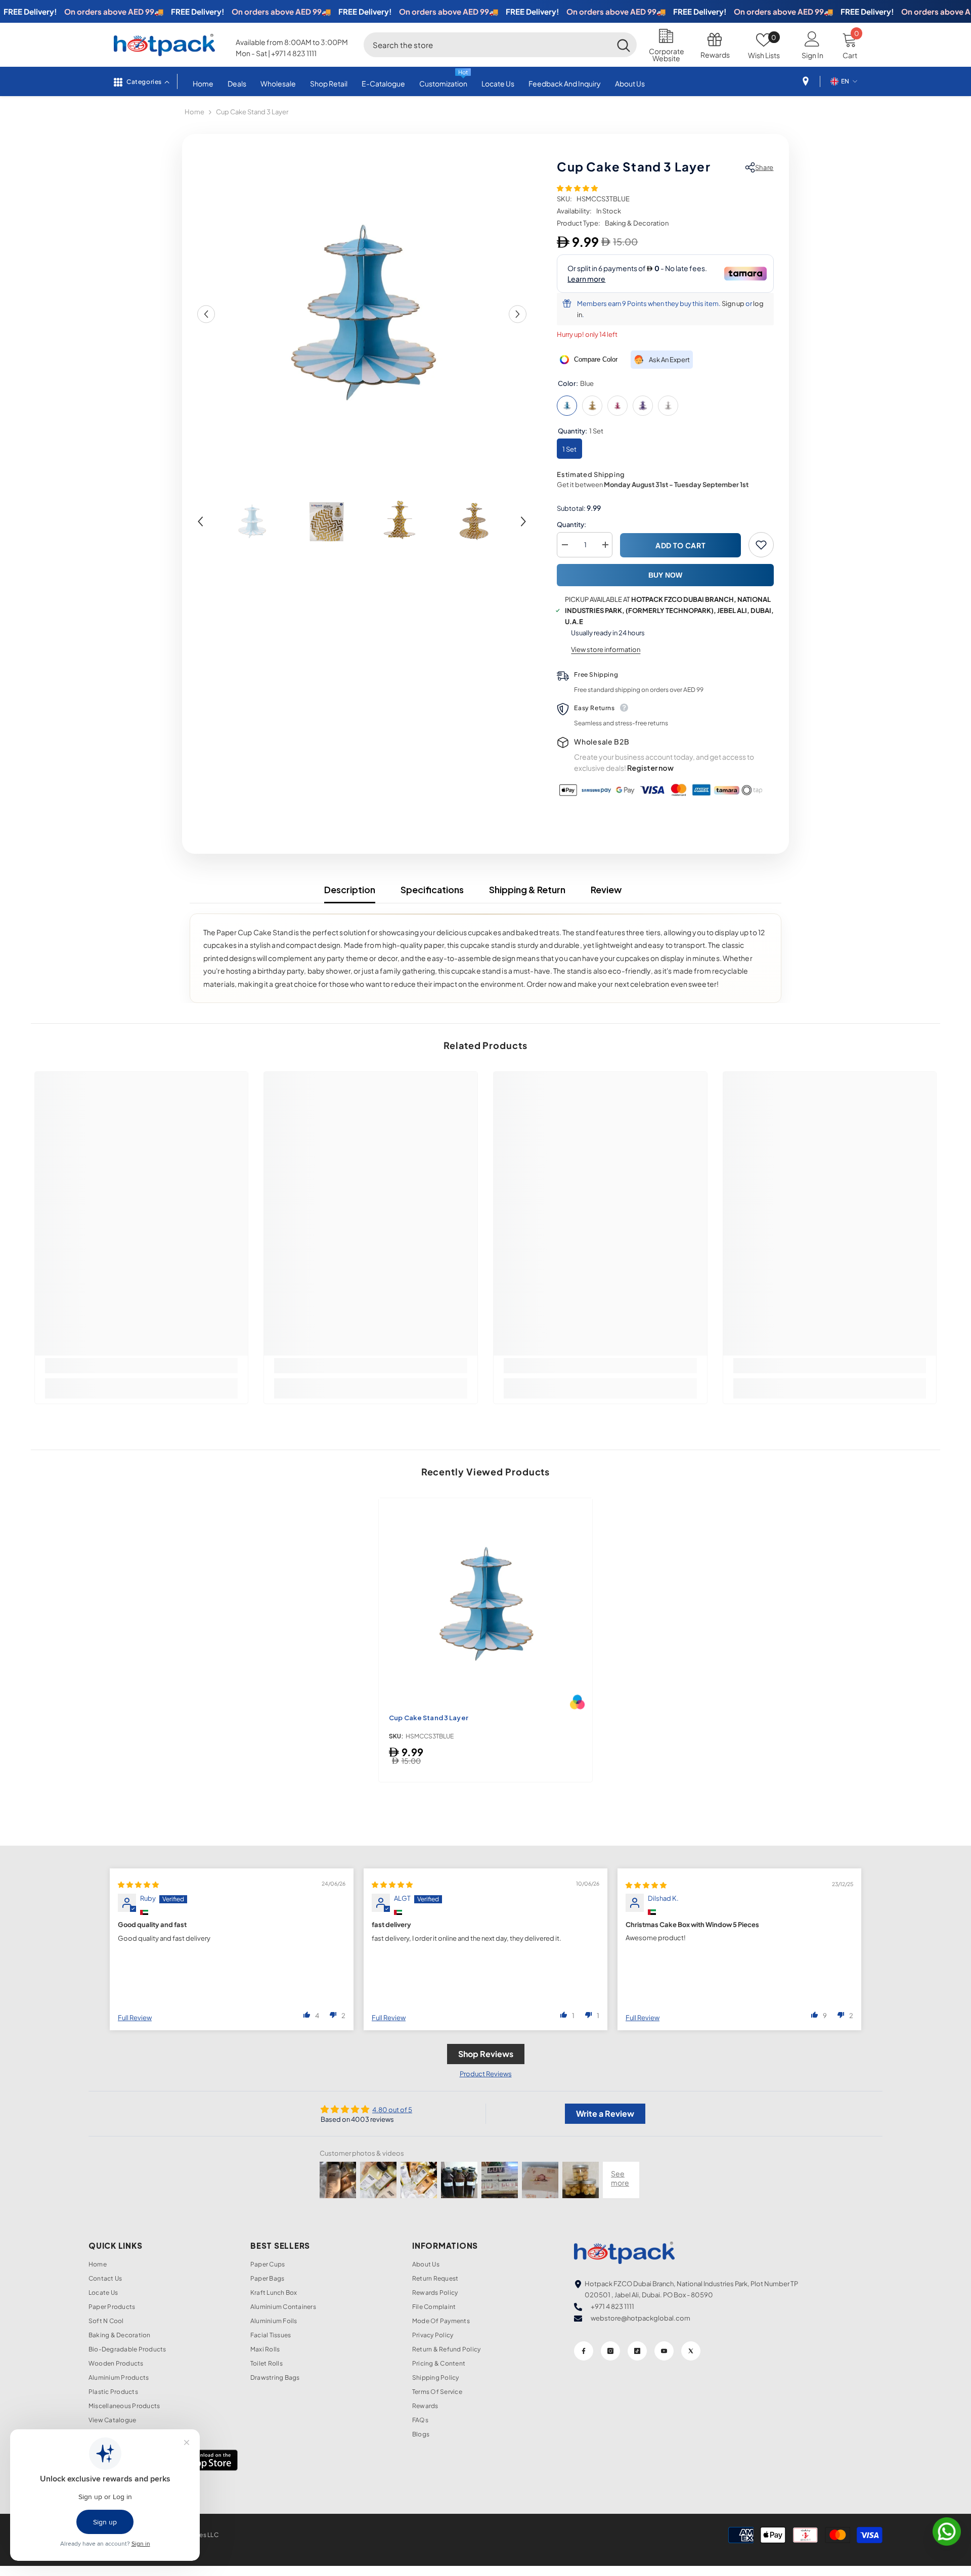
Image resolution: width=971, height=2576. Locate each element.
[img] (138, 1885)
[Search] (500, 45)
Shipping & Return (527, 889)
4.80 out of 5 (392, 2110)
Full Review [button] (135, 2018)
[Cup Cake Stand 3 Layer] (485, 1605)
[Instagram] (610, 2351)
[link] (142, 1366)
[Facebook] (584, 2351)
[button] (206, 314)
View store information (606, 649)
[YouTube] (664, 2351)
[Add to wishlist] (761, 545)
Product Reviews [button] (486, 2074)
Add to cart (681, 545)
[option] (362, 314)
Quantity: (571, 525)
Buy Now (665, 575)
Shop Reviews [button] (486, 2054)
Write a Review (605, 2113)
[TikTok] (637, 2351)
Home (194, 112)
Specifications (432, 889)
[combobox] (487, 45)
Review (606, 889)
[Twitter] (691, 2351)
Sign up (733, 303)
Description (350, 889)
